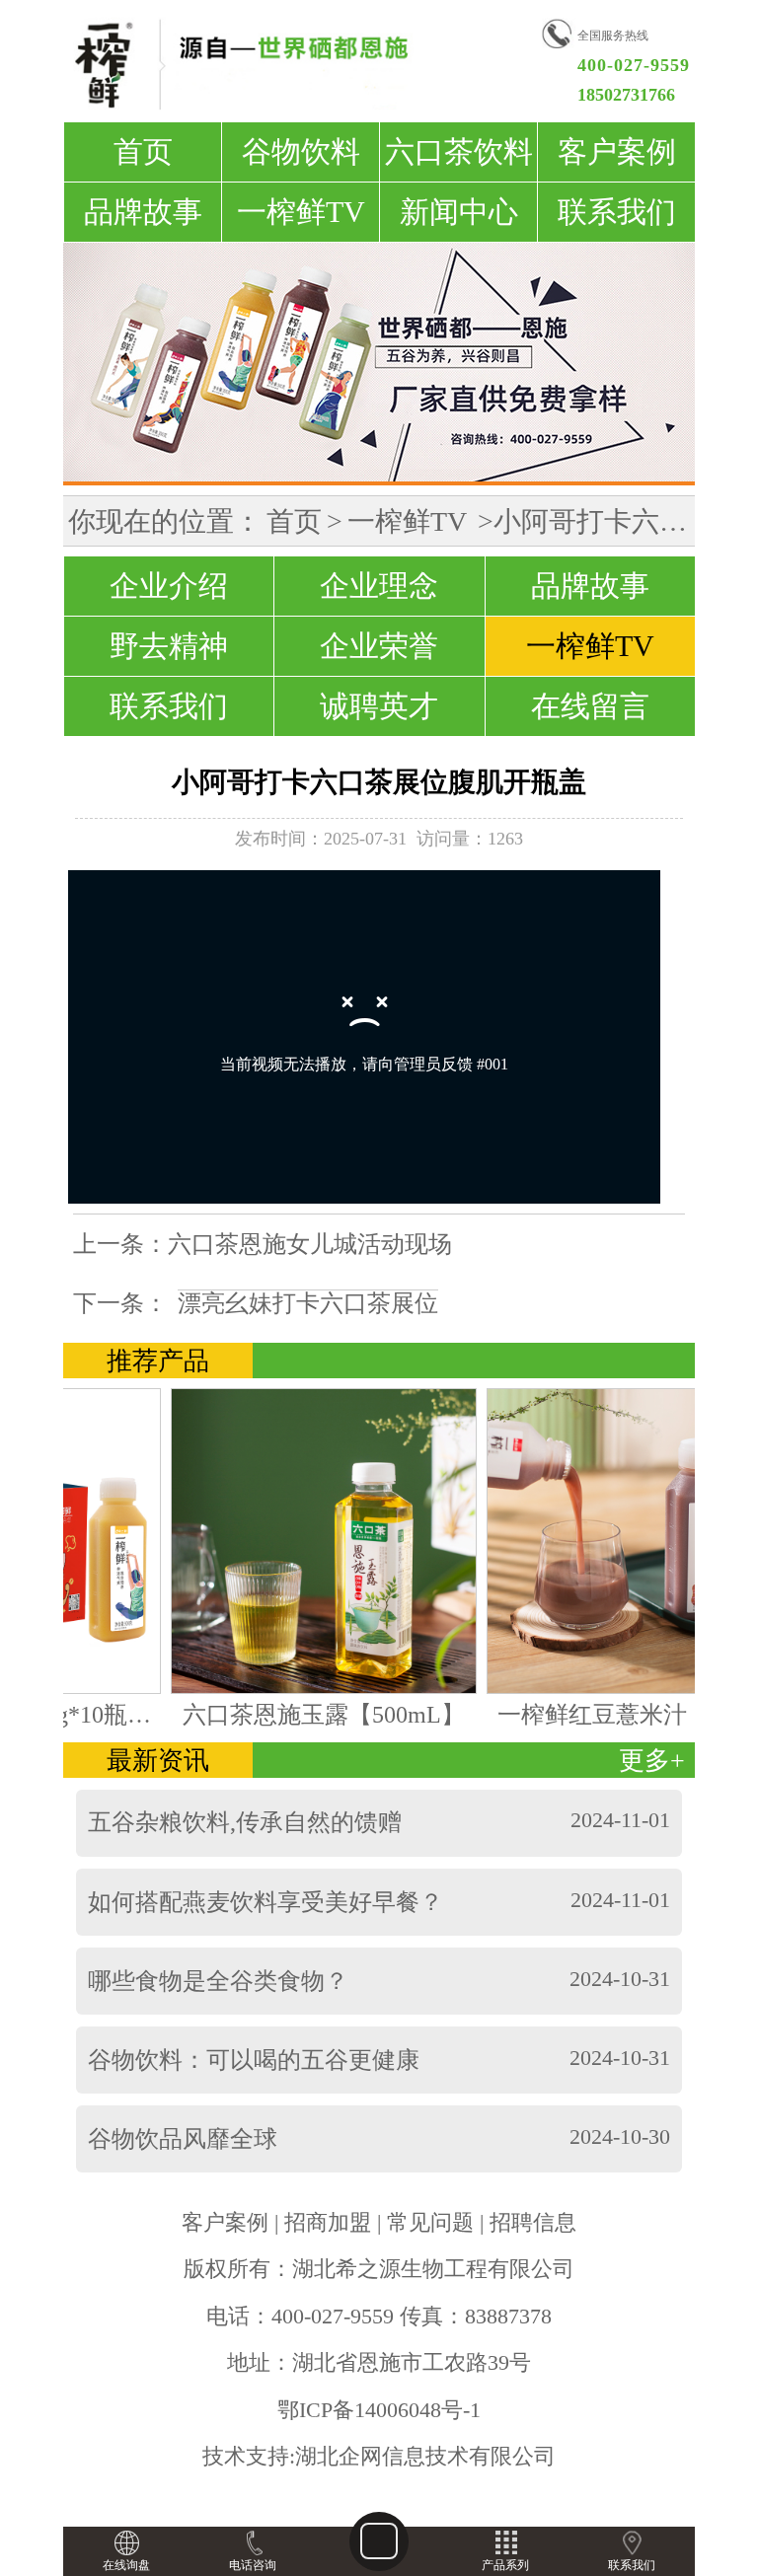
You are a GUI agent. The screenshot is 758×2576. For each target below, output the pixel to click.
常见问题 (430, 2223)
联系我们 (617, 212)
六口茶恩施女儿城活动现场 (310, 1244)
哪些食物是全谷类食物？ (218, 1981)
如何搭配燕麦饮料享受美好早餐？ (265, 1902)
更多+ (652, 1760)
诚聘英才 (379, 706)
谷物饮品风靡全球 (183, 2139)
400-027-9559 (634, 65)
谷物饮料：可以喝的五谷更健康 (254, 2060)
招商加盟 (328, 2223)
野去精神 (169, 646)
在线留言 (590, 706)
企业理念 (379, 586)
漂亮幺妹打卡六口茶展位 (308, 1303)
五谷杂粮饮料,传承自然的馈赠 (245, 1822)
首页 (143, 151)
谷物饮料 (301, 151)
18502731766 (626, 95)
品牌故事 (143, 212)
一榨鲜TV (301, 212)
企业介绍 (169, 586)
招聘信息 (533, 2223)
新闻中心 (459, 212)
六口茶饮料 (459, 151)
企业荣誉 (379, 646)
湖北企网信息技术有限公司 (425, 2457)
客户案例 (617, 151)
